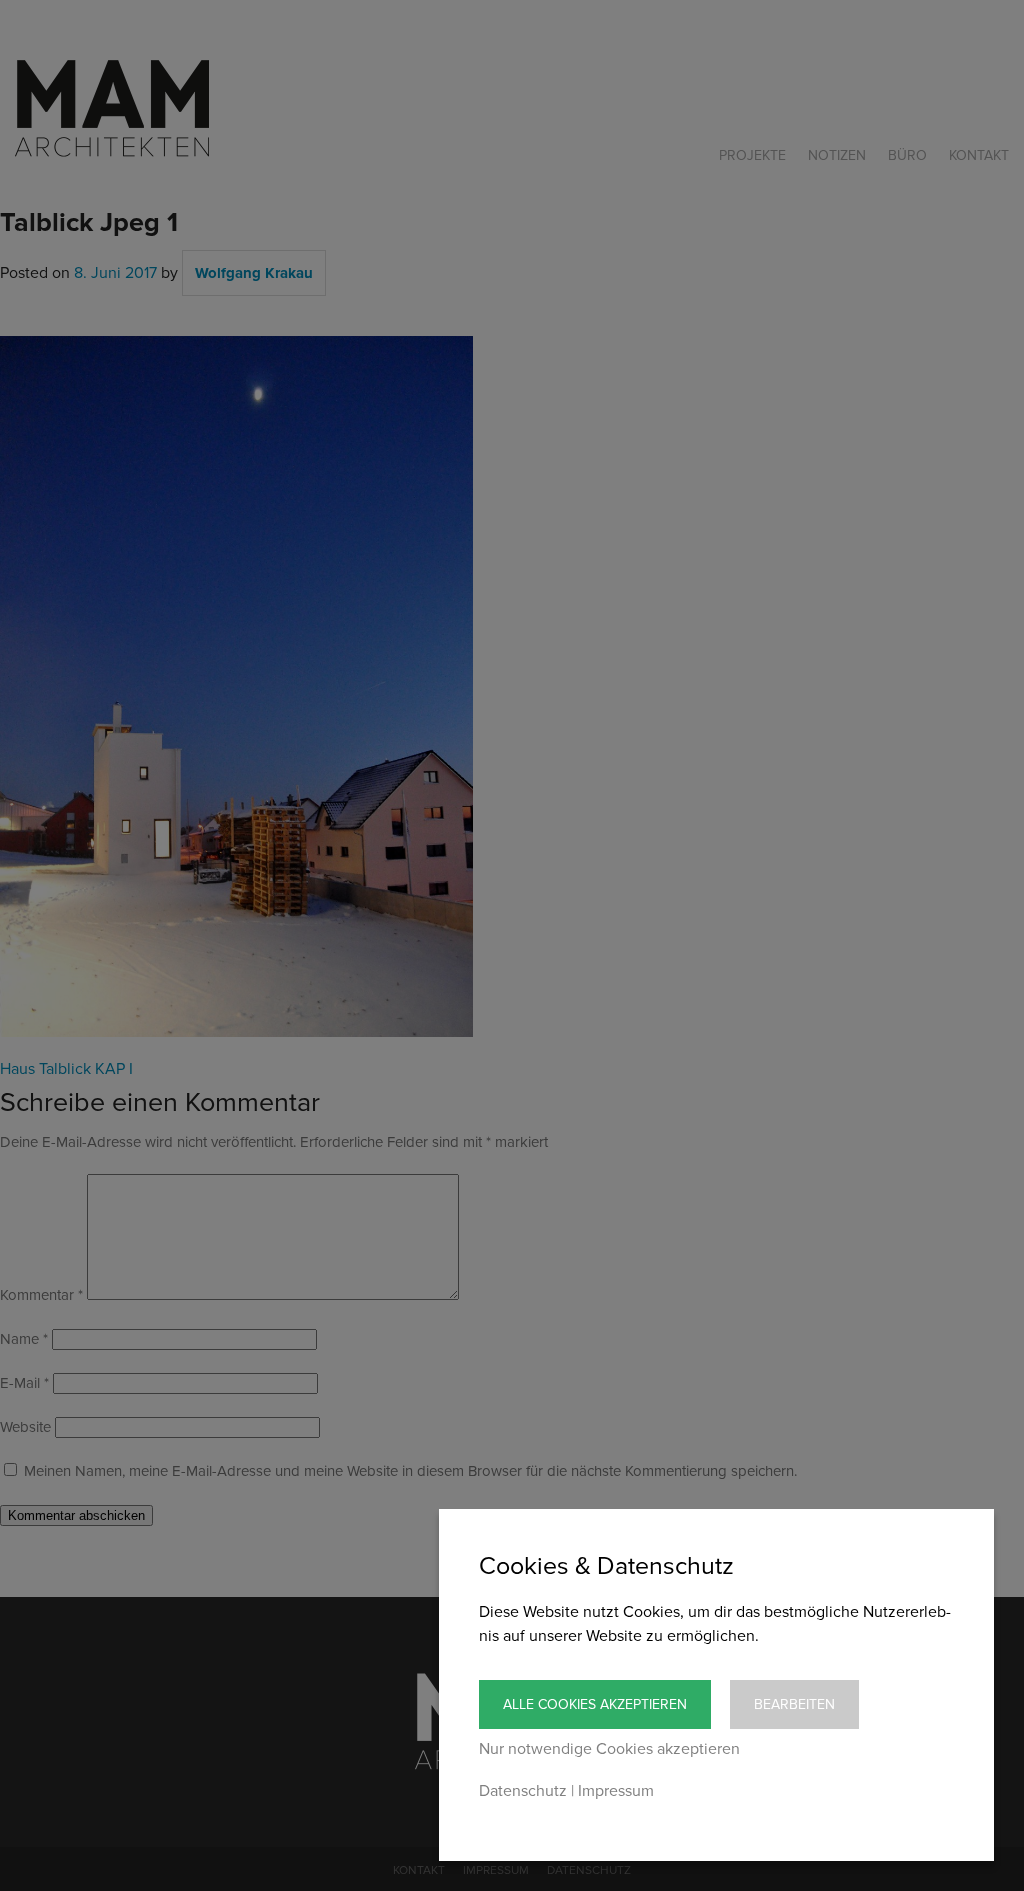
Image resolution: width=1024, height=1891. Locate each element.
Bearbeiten (794, 1704)
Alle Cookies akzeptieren (595, 1704)
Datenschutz (523, 1791)
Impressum (616, 1791)
